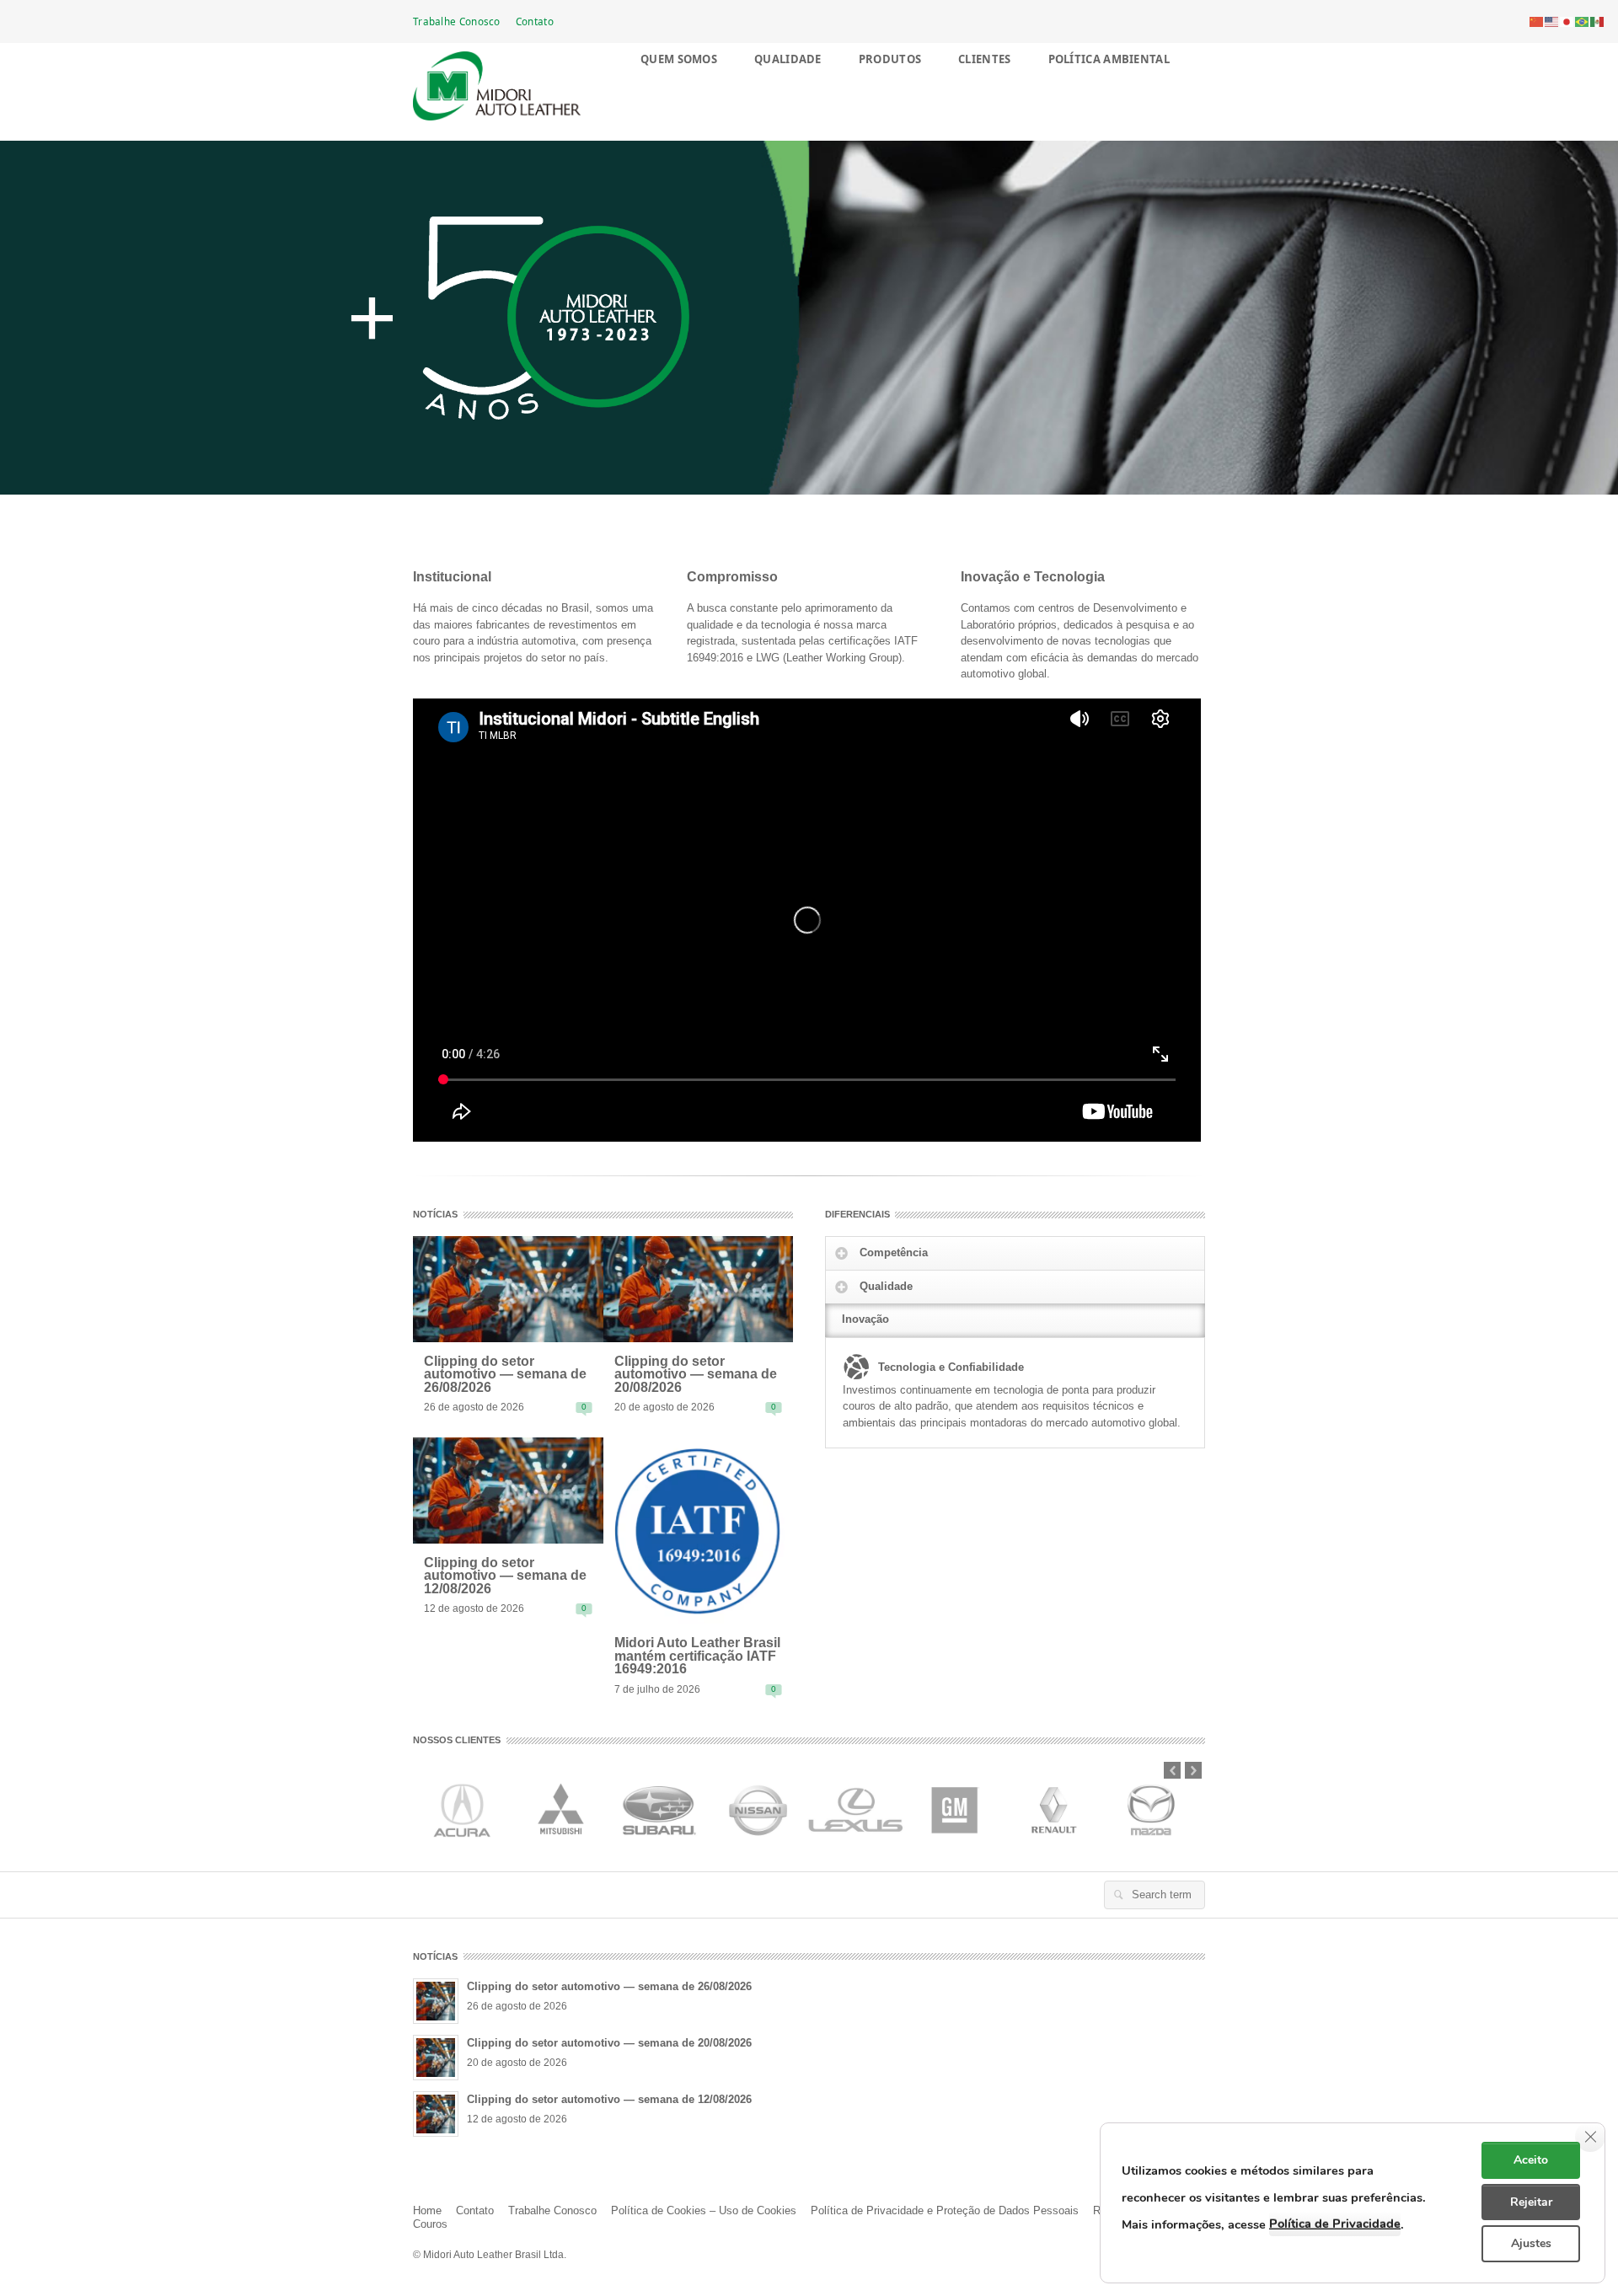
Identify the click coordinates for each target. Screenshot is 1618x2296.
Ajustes (1531, 2243)
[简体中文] (1537, 21)
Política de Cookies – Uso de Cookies (704, 2210)
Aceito (1531, 2160)
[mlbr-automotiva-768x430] (508, 1288)
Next (1193, 1770)
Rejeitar (1531, 2202)
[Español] (1598, 21)
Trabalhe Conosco (457, 21)
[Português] (1583, 21)
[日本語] (1567, 21)
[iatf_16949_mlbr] (699, 1530)
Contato (535, 21)
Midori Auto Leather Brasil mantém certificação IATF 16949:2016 (697, 1656)
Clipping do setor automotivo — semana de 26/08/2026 (505, 1375)
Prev (1172, 1770)
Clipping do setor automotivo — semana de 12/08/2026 (505, 1576)
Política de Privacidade (1335, 2224)
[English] (1552, 21)
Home (427, 2210)
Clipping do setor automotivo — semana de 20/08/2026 (696, 1375)
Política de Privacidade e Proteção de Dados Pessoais (945, 2210)
